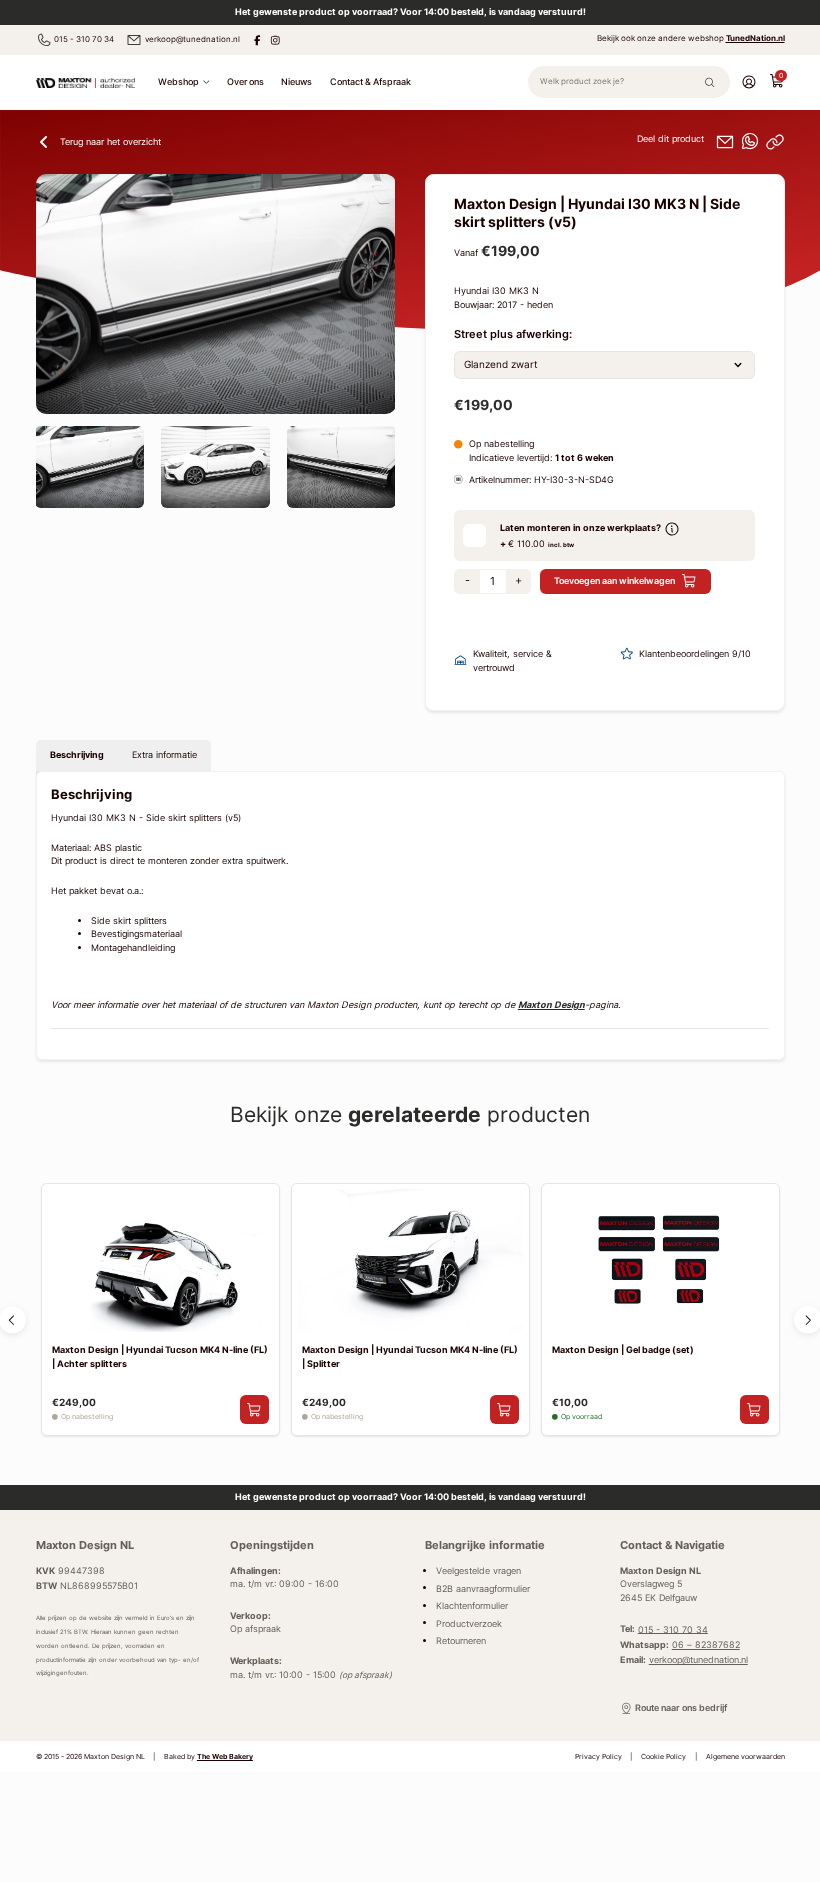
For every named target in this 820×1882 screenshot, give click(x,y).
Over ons (245, 81)
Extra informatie (164, 754)
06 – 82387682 (706, 1645)
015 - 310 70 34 (84, 39)
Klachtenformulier (472, 1606)
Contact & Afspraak (370, 81)
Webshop (178, 81)
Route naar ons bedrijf (681, 1708)
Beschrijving (77, 754)
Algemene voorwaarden (745, 1756)
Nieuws (296, 81)
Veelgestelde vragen (478, 1571)
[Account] (749, 81)
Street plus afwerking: (513, 334)
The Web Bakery (225, 1756)
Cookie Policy (663, 1756)
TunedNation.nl (755, 38)
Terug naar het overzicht (110, 141)
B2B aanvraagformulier (483, 1588)
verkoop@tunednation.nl (192, 39)
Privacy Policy (598, 1756)
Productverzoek (469, 1623)
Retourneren (461, 1641)
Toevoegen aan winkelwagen (614, 580)
